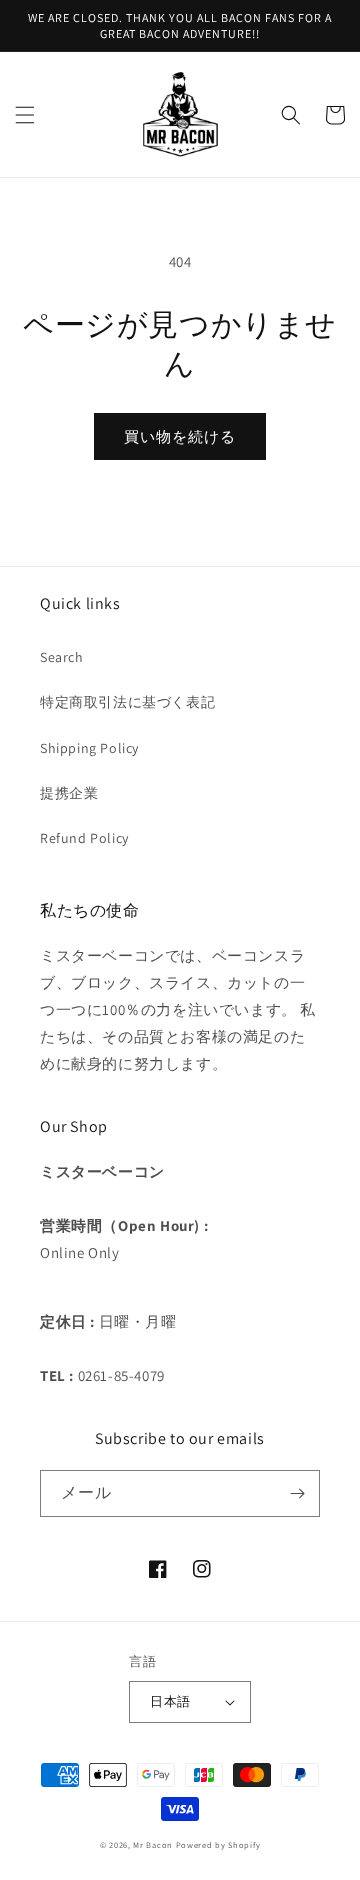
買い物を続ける (180, 436)
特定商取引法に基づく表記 (127, 702)
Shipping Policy (89, 748)
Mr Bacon (153, 1844)
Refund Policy (84, 838)
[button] (25, 115)
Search (62, 657)
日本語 (170, 1701)
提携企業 (69, 793)
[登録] (297, 1493)
